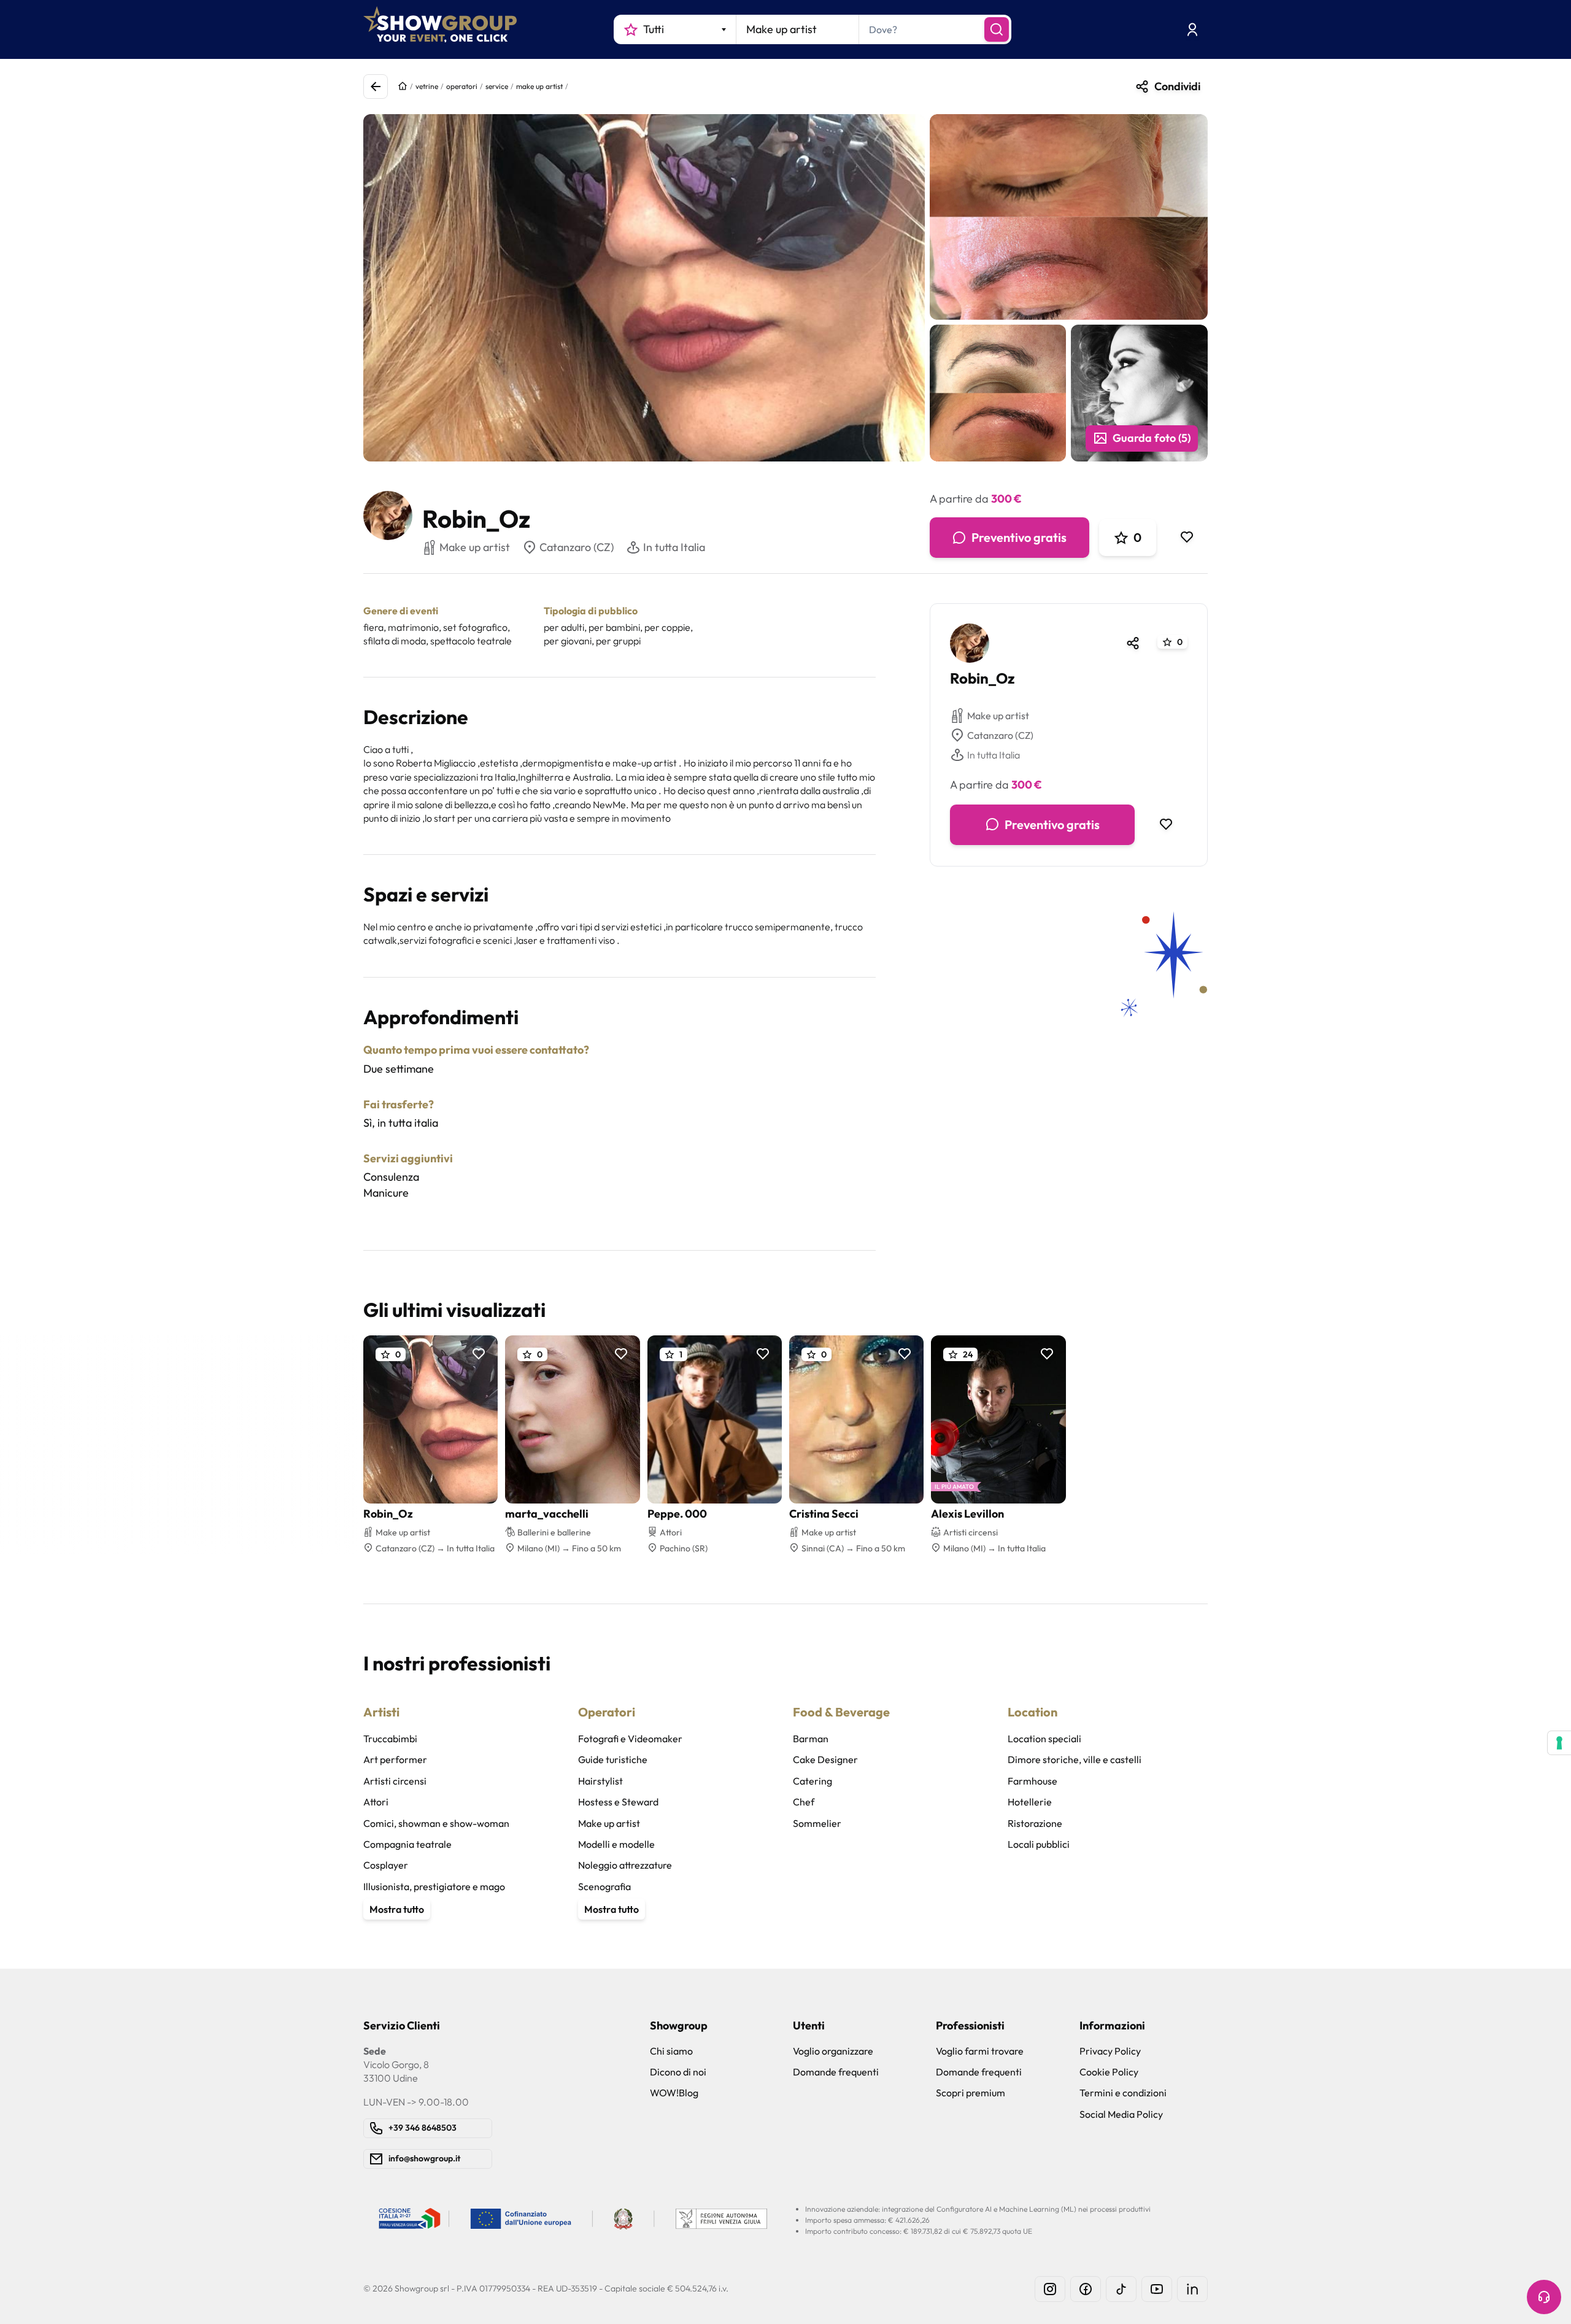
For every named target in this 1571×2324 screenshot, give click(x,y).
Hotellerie (1030, 1802)
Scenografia (604, 1886)
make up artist (539, 86)
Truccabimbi (390, 1739)
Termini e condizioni (1123, 2093)
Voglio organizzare (833, 2051)
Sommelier (817, 1823)
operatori (462, 86)
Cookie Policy (1109, 2072)
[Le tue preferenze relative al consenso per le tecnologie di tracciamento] (1559, 1743)
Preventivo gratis (1019, 537)
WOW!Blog (674, 2093)
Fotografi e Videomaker (630, 1739)
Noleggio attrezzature (625, 1865)
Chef (804, 1802)
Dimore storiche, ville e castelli (1075, 1759)
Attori (376, 1802)
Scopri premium (971, 2093)
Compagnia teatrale (407, 1844)
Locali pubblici (1039, 1844)
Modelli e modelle (616, 1844)
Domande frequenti (836, 2072)
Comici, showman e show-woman (436, 1823)
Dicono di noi (678, 2072)
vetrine (427, 86)
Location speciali (1044, 1739)
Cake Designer (825, 1759)
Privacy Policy (1110, 2051)
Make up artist (998, 716)
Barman (811, 1739)
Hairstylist (600, 1781)
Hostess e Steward (618, 1802)
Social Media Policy (1121, 2114)
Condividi (1177, 86)
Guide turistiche (613, 1759)
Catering (813, 1781)
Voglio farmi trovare (980, 2051)
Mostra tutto (397, 1909)
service (497, 86)
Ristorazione (1035, 1823)
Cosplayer (386, 1865)
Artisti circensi (395, 1781)
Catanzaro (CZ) (577, 547)
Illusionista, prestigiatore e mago (434, 1886)
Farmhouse (1033, 1781)
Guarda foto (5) (1152, 438)
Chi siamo (671, 2051)
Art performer (395, 1759)
